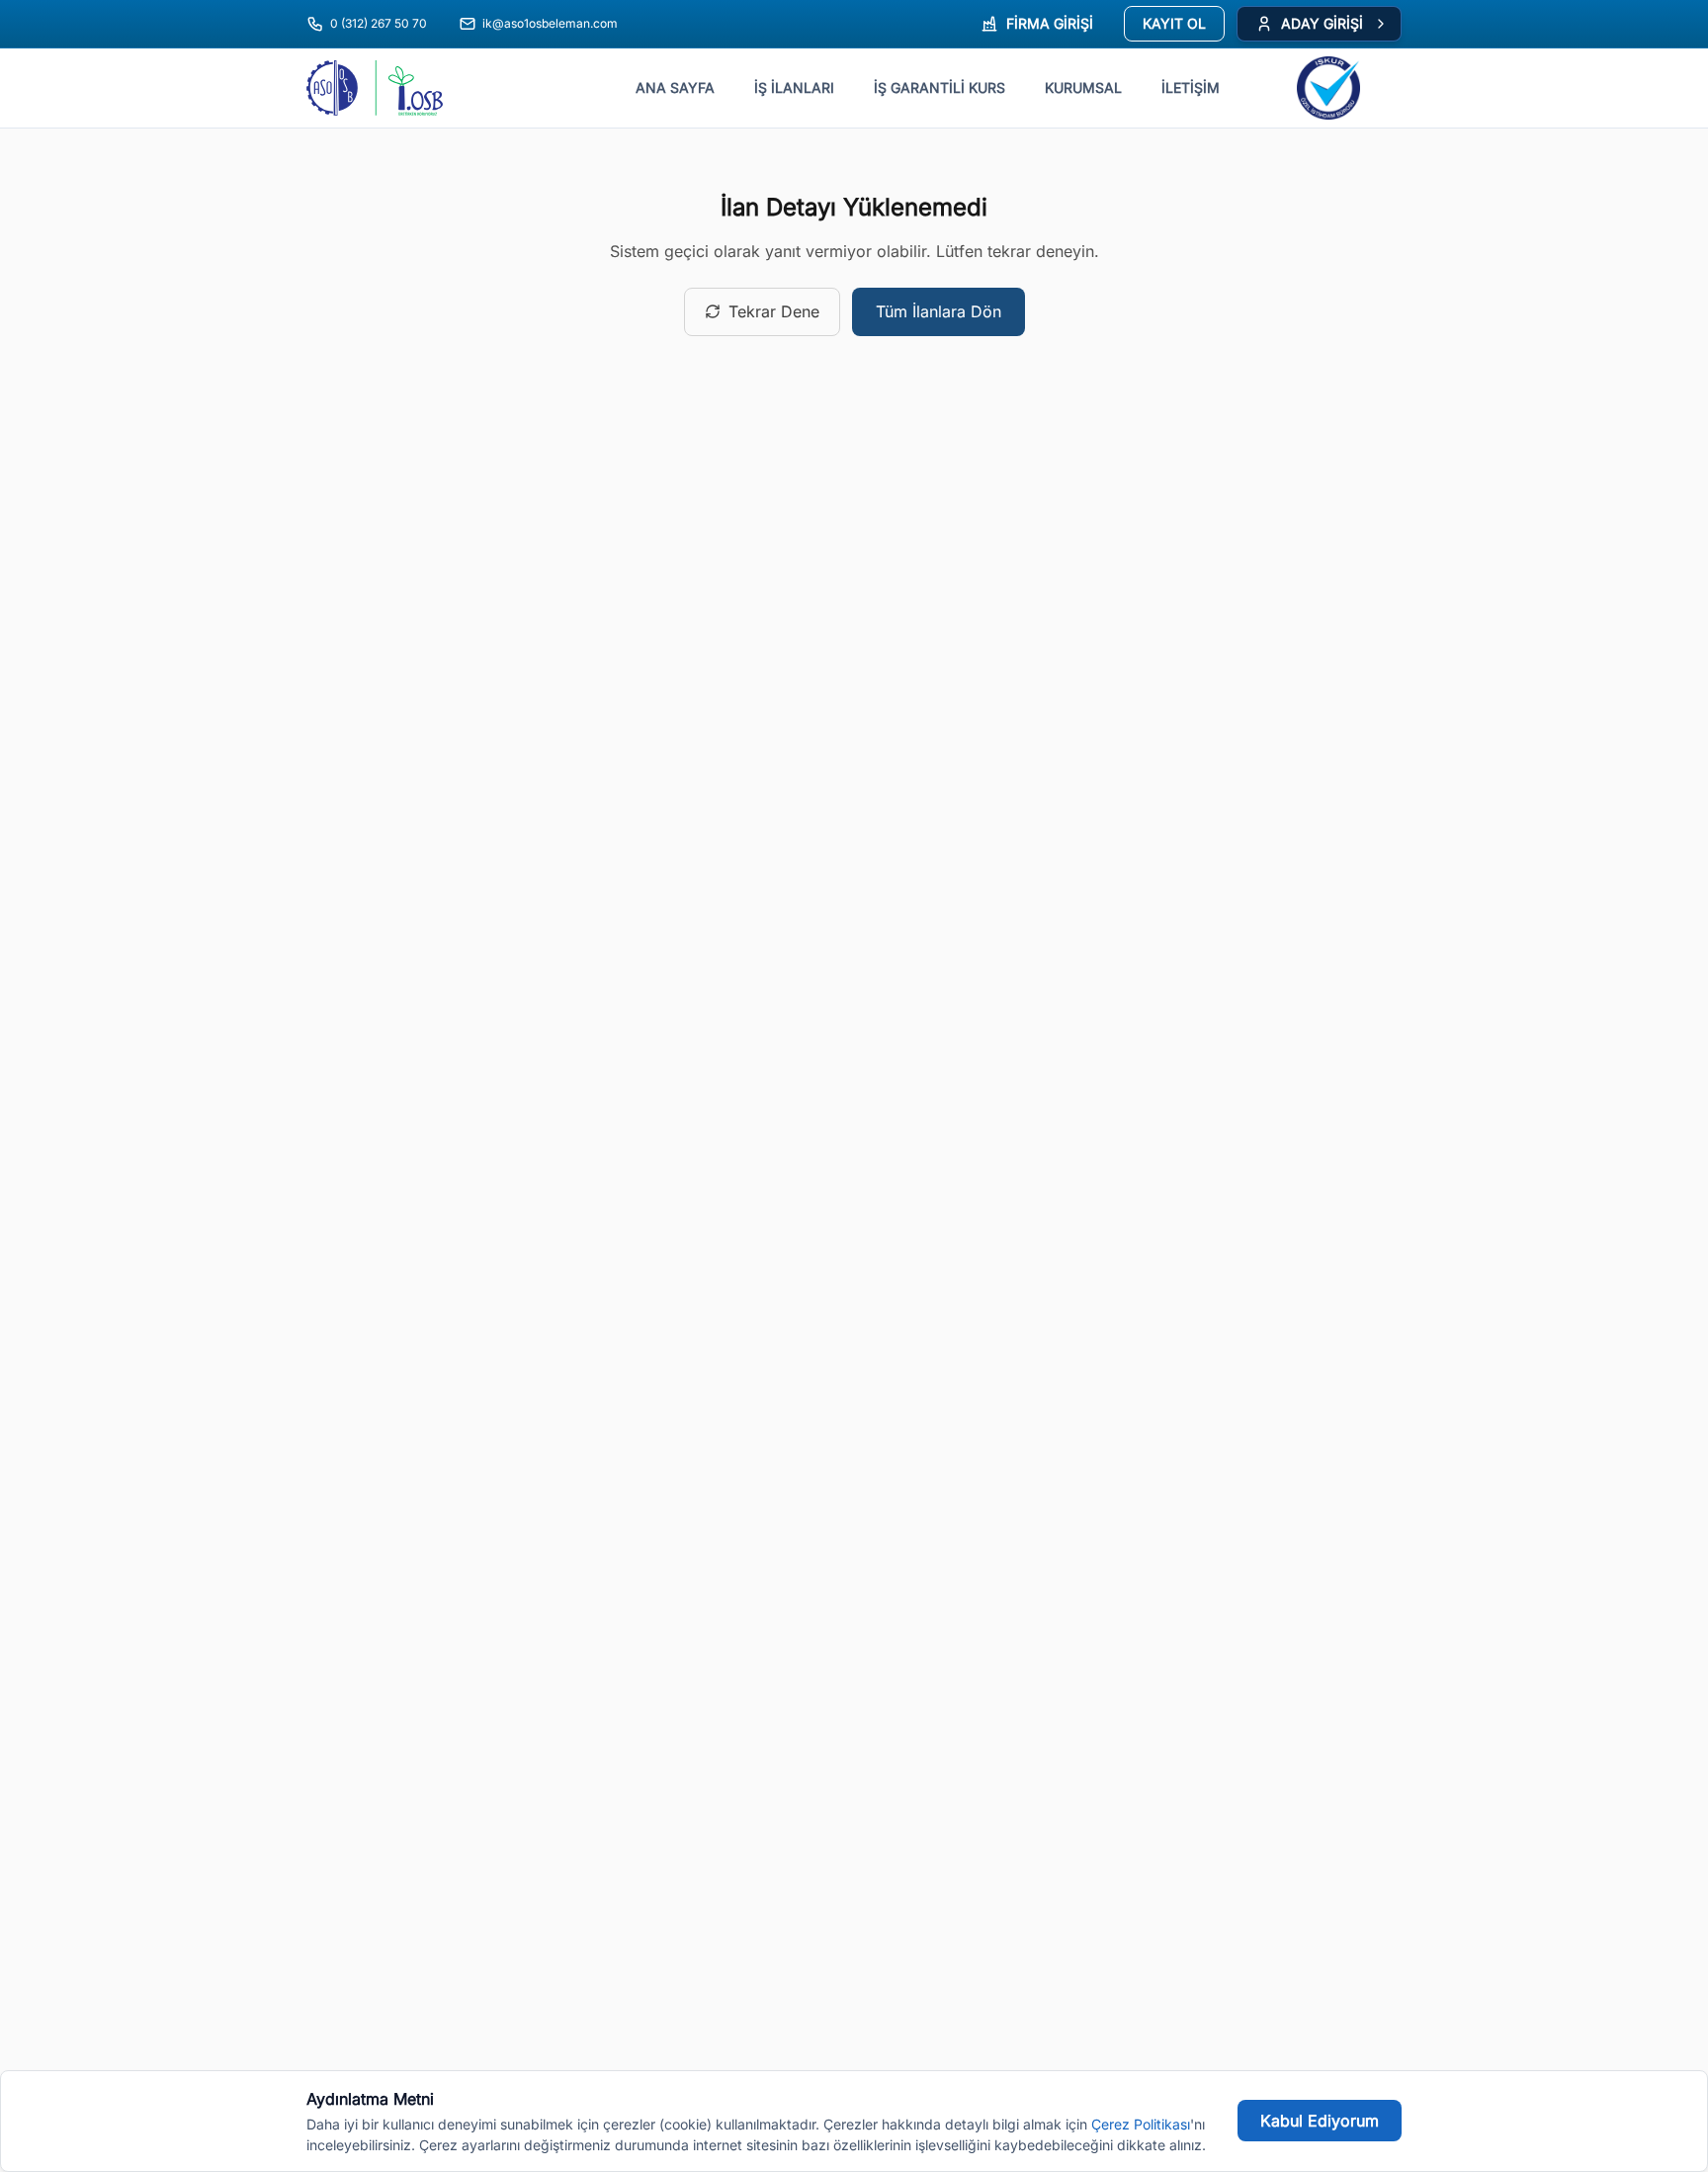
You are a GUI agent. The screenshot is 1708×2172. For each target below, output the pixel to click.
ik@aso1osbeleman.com (550, 23)
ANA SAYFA (675, 87)
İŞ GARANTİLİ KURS (939, 87)
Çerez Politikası (1141, 2124)
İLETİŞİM (1191, 87)
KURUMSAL (1083, 87)
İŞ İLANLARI (794, 87)
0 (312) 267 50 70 (379, 23)
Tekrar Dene (774, 311)
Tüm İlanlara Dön (939, 311)
